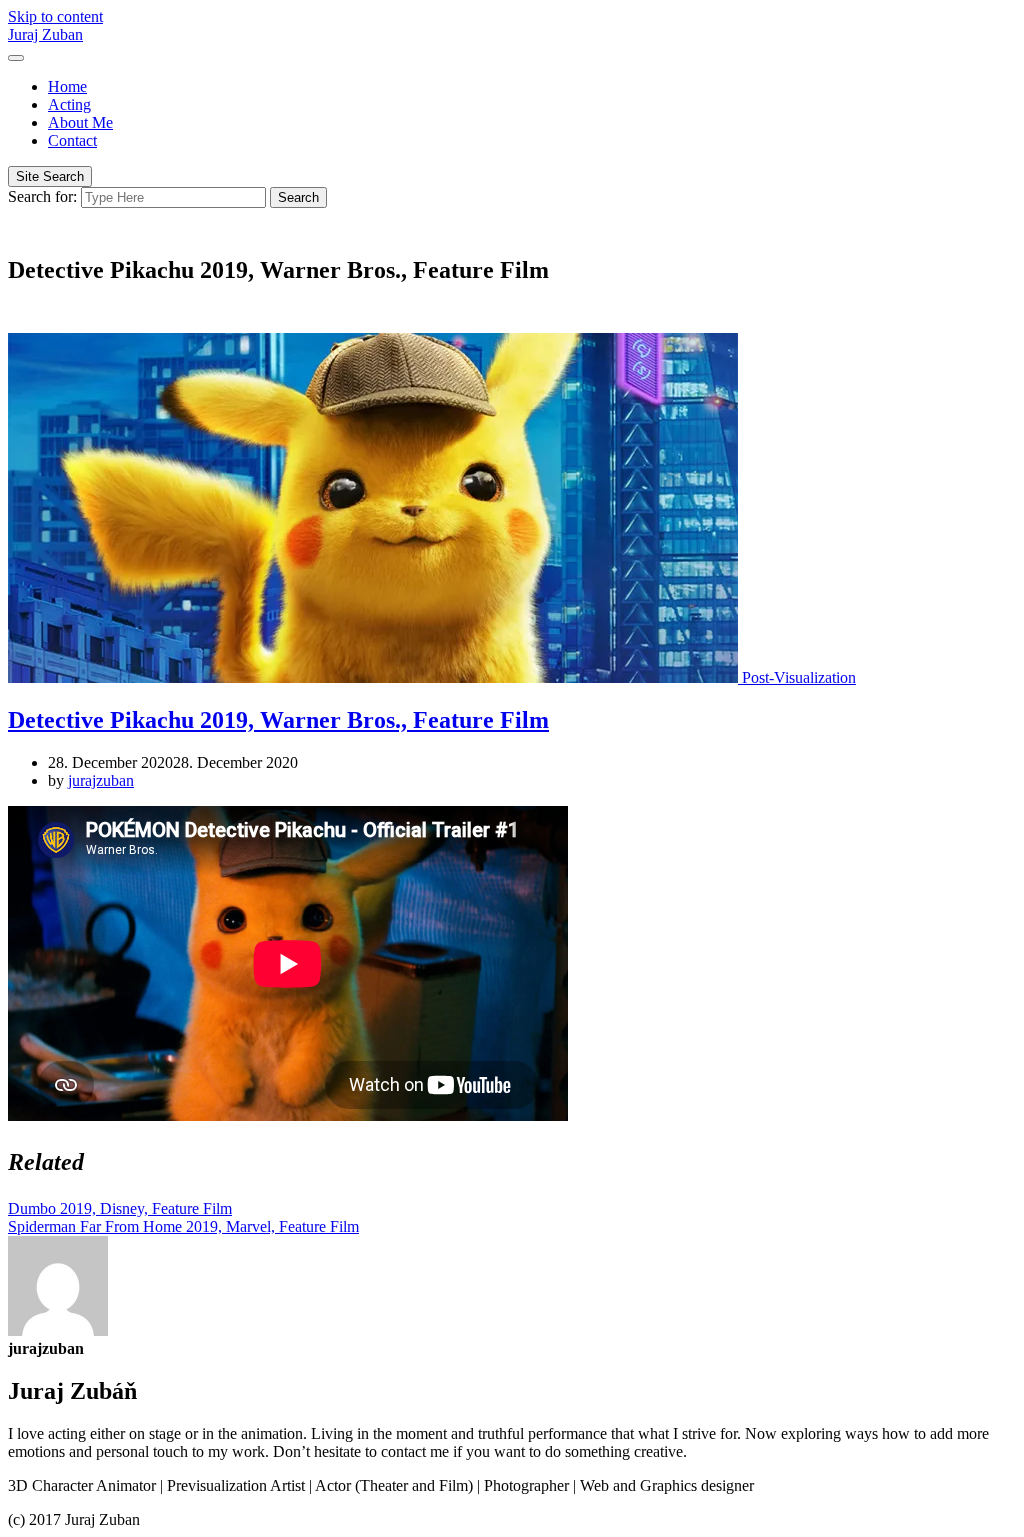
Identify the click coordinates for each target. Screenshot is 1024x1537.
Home (67, 86)
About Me (80, 122)
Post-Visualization (799, 677)
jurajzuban (101, 780)
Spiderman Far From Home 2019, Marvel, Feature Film (183, 1226)
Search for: (42, 196)
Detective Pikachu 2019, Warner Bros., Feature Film (278, 720)
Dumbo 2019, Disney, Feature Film (120, 1208)
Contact (72, 140)
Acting (69, 104)
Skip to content (55, 16)
